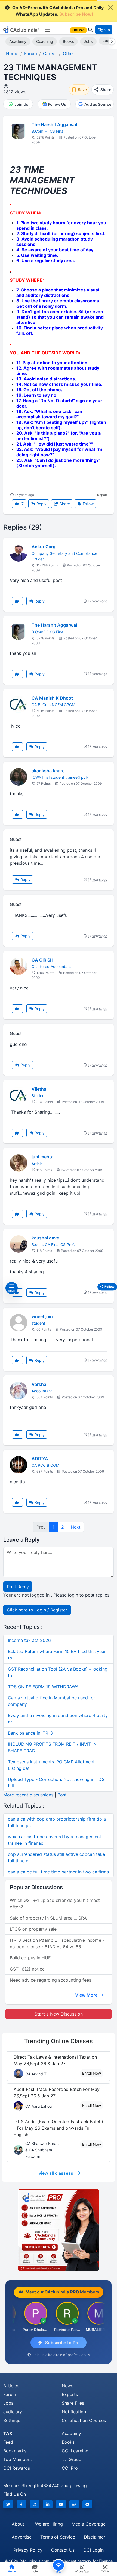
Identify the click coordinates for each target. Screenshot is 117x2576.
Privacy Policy (28, 2550)
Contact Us (63, 2550)
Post (62, 1795)
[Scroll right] (111, 41)
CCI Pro (70, 2468)
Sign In (104, 30)
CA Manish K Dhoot (52, 698)
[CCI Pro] (59, 2230)
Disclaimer (95, 2537)
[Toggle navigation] (47, 30)
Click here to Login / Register (37, 1610)
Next (76, 1527)
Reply (41, 504)
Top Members (17, 2459)
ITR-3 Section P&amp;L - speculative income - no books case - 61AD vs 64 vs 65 (57, 1943)
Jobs (88, 41)
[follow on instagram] (35, 2504)
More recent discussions (28, 1795)
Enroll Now (92, 2073)
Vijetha (39, 1089)
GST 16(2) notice (27, 1969)
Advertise (22, 2537)
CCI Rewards (17, 2468)
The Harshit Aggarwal (54, 124)
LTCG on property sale (33, 1929)
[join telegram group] (87, 2504)
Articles (11, 2386)
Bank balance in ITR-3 (30, 1733)
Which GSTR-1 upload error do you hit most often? (55, 1904)
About (18, 2524)
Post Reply (18, 1587)
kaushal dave (45, 1238)
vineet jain (42, 1316)
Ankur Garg (44, 547)
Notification (74, 2412)
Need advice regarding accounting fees (50, 1980)
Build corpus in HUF (30, 1958)
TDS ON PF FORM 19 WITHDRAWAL (44, 1687)
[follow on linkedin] (48, 2504)
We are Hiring (49, 2524)
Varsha (39, 1384)
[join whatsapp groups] (74, 2504)
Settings (12, 2420)
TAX (8, 2433)
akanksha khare (48, 771)
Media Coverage (89, 2524)
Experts (70, 2394)
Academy (18, 41)
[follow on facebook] (21, 2504)
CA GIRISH (42, 960)
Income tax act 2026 (29, 1640)
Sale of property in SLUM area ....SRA (48, 1918)
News (67, 2386)
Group (74, 2459)
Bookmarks (15, 2451)
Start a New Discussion (59, 2014)
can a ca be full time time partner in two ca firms (58, 1872)
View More (87, 1995)
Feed (8, 2442)
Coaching (45, 41)
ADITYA (40, 1459)
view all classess (56, 2173)
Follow (88, 504)
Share (64, 504)
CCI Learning (75, 2451)
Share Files (73, 2403)
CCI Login (93, 2550)
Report (102, 495)
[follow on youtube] (61, 2504)
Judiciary (13, 2412)
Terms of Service (58, 2537)
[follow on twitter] (8, 2504)
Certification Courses (84, 2420)
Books (68, 41)
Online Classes (59, 2041)
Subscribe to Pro (62, 2343)
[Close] (110, 8)
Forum (10, 2394)
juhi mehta (42, 1157)
